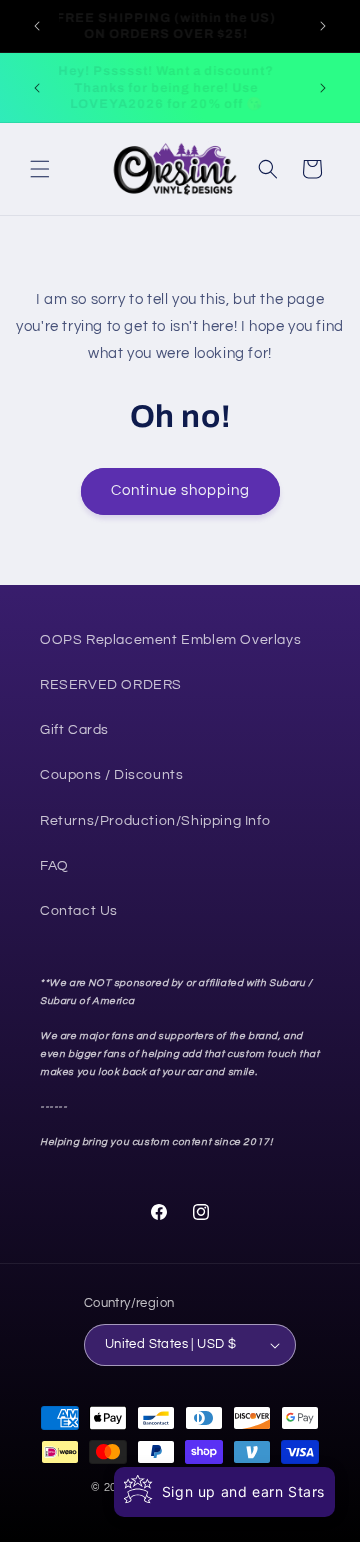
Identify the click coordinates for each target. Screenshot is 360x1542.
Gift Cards (74, 730)
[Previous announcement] (37, 26)
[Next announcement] (323, 26)
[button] (40, 169)
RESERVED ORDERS (111, 685)
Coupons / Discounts (111, 775)
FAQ (54, 866)
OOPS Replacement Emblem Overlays (170, 640)
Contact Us (79, 911)
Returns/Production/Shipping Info (155, 821)
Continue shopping (180, 490)
